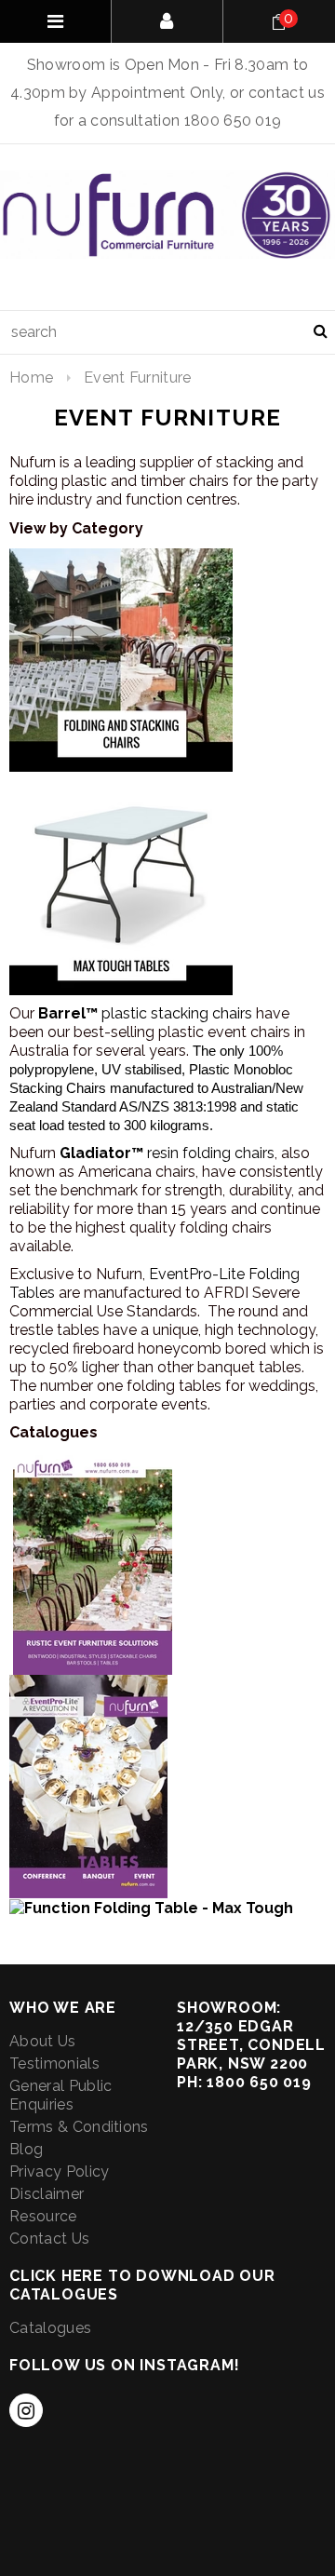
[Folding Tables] (121, 882)
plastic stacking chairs (147, 1013)
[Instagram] (26, 2410)
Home (31, 378)
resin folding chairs (167, 1153)
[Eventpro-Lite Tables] (88, 1785)
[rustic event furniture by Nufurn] (93, 1562)
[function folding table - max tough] (151, 1907)
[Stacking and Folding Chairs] (121, 659)
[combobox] (167, 332)
